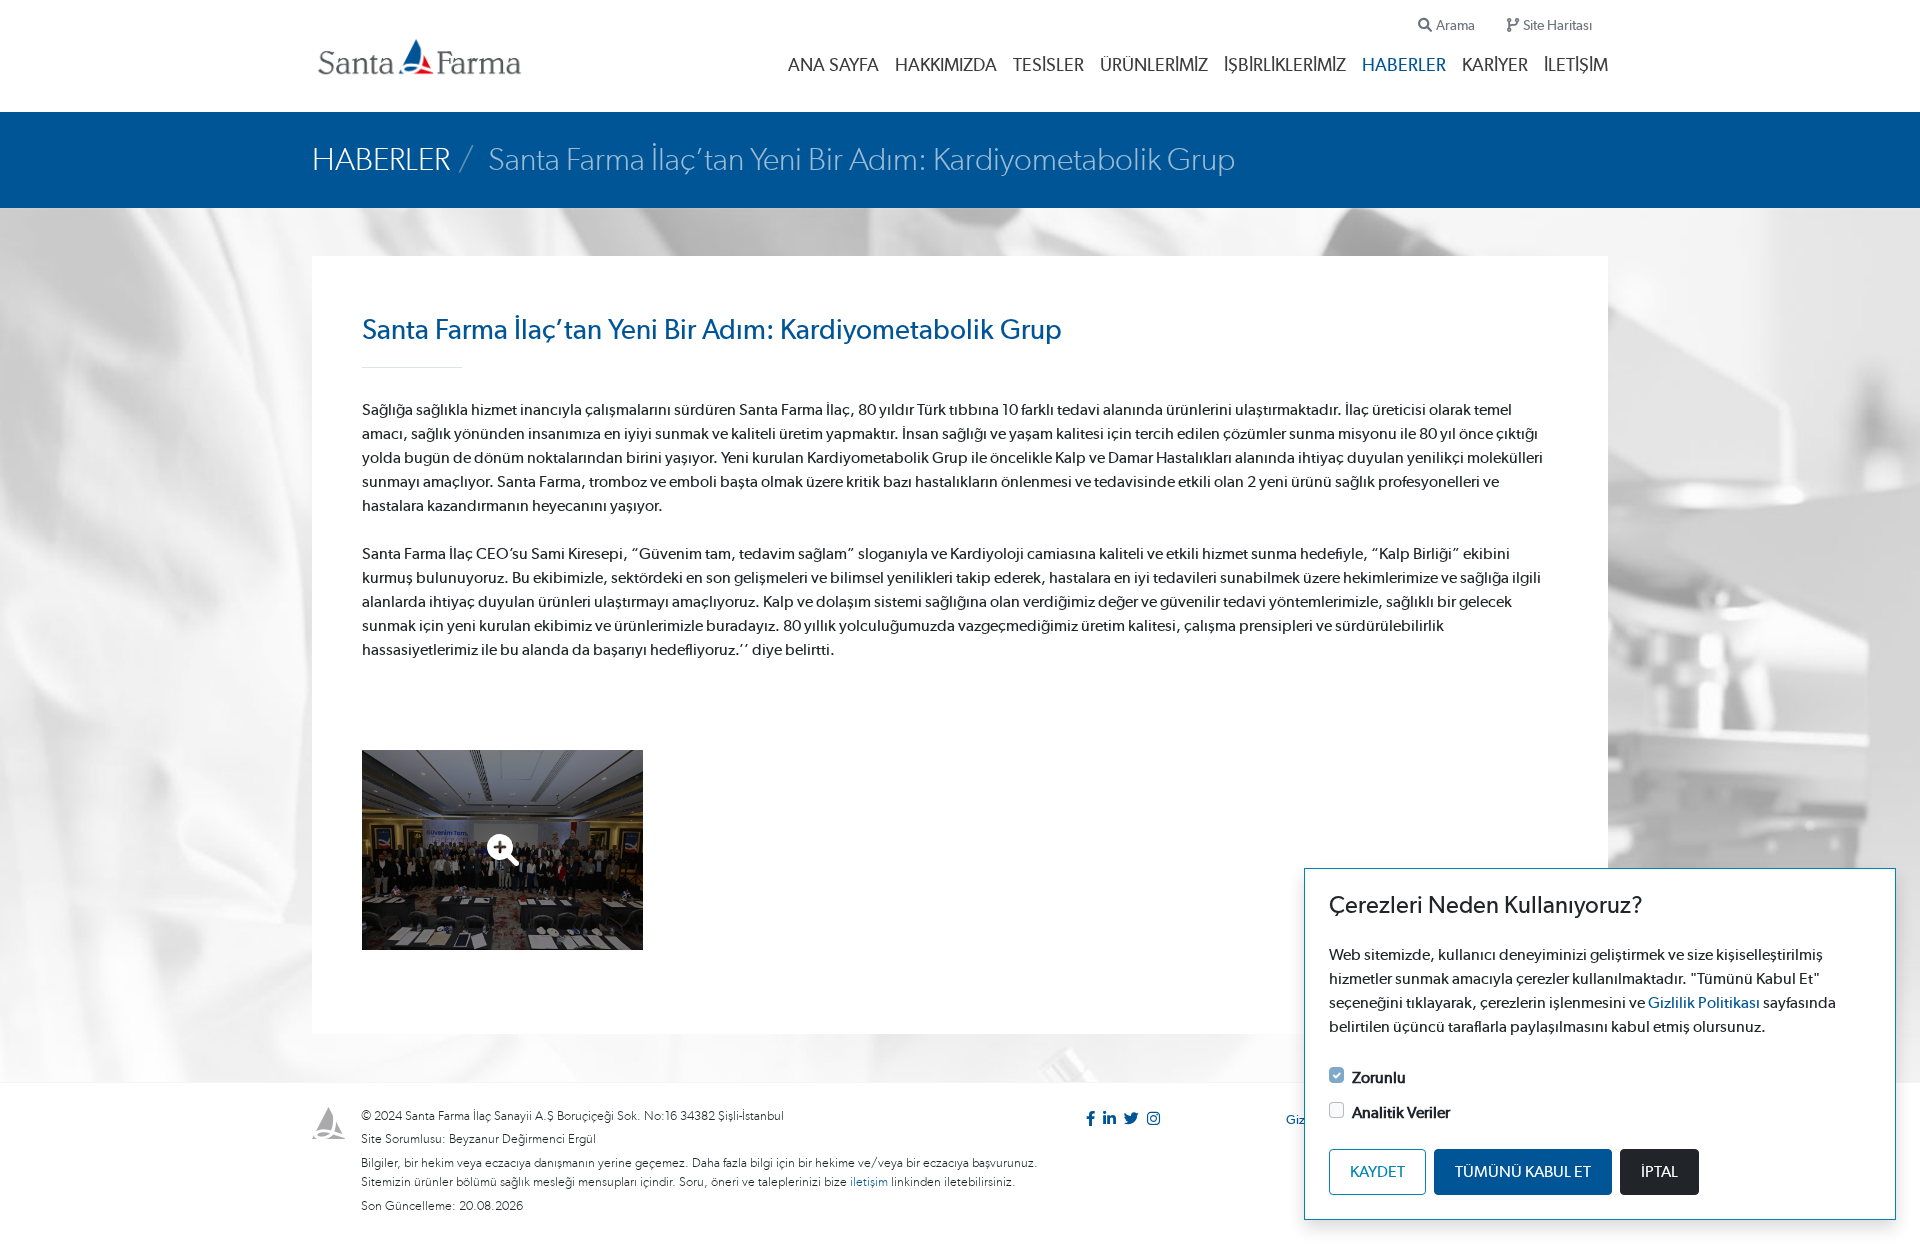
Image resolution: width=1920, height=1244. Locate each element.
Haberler (1404, 66)
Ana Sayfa (833, 66)
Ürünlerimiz (1154, 66)
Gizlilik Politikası (1704, 1003)
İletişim (1576, 66)
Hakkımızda (946, 66)
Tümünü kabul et (1523, 1172)
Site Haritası (1557, 26)
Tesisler (1048, 66)
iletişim (870, 1182)
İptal (1659, 1172)
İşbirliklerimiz (1285, 66)
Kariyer (1495, 66)
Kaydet (1377, 1172)
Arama (1455, 26)
